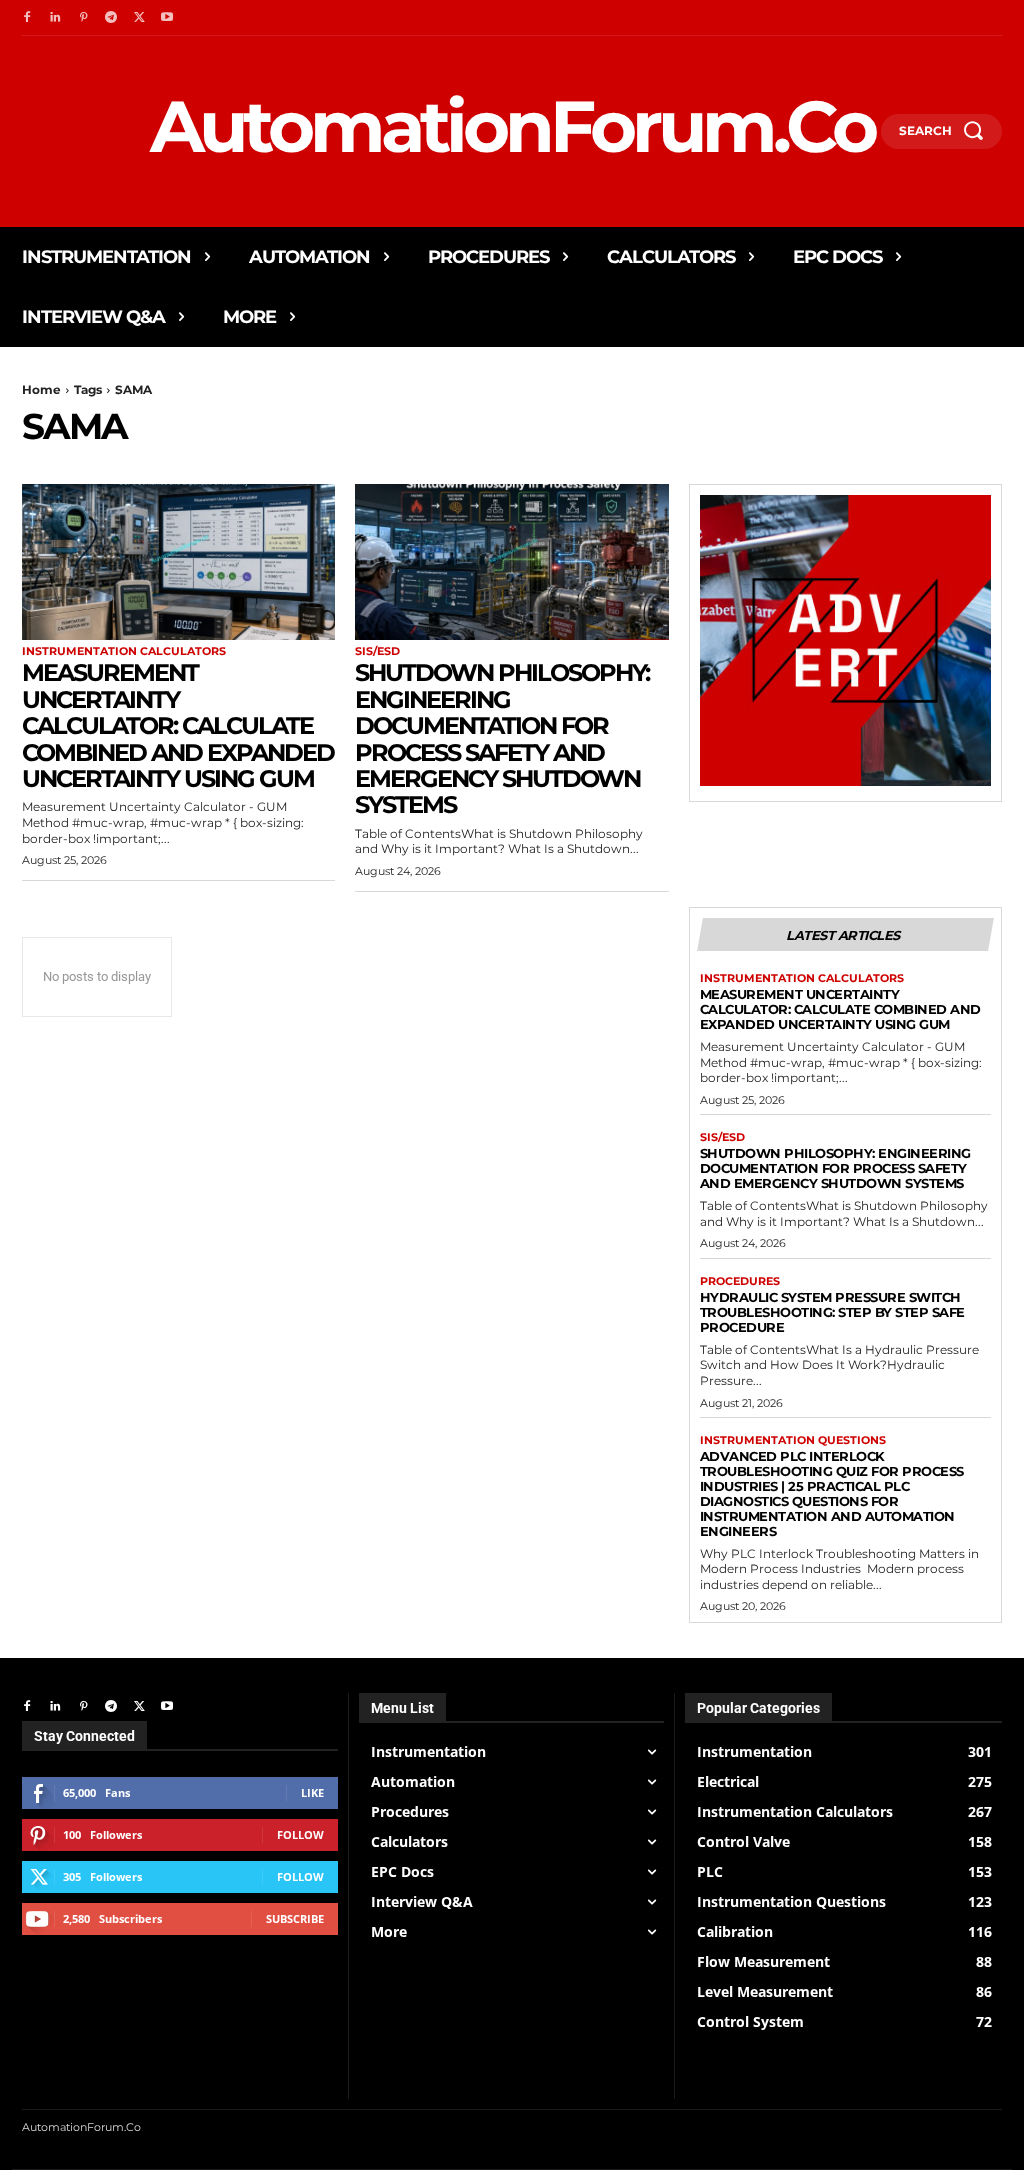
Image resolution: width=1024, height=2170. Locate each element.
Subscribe (295, 1918)
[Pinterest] (83, 18)
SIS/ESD (377, 651)
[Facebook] (27, 18)
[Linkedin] (55, 18)
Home (41, 389)
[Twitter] (139, 18)
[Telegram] (111, 18)
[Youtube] (167, 18)
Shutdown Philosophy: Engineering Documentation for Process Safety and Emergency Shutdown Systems (502, 738)
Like (312, 1792)
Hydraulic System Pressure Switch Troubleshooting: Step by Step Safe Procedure (832, 1312)
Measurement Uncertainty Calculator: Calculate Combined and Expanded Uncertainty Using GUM (178, 725)
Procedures (740, 1281)
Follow (300, 1834)
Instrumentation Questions (793, 1440)
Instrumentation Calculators (124, 651)
